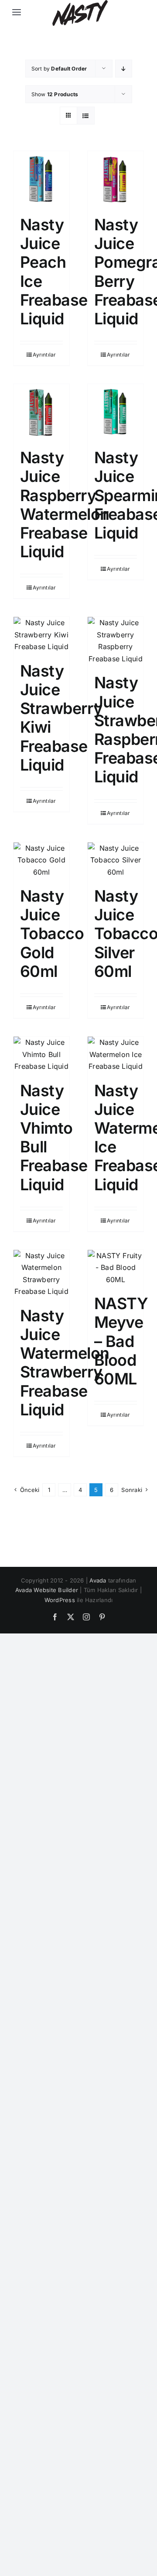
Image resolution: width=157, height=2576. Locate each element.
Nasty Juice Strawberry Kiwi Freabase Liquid (61, 718)
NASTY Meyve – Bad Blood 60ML (121, 1341)
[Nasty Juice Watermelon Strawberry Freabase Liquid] (41, 1274)
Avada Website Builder (47, 1590)
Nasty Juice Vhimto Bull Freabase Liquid (54, 1138)
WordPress (60, 1600)
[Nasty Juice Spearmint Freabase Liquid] (116, 412)
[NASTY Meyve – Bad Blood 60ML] (116, 1268)
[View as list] (86, 116)
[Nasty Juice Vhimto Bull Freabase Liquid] (41, 1055)
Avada (98, 1580)
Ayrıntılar (44, 355)
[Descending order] (124, 69)
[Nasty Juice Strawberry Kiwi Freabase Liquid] (41, 635)
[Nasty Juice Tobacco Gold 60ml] (41, 860)
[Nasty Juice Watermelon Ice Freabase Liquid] (116, 1055)
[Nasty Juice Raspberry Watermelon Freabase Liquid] (41, 412)
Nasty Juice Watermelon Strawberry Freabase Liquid (65, 1363)
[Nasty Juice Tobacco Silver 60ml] (116, 860)
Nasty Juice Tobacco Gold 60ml (52, 934)
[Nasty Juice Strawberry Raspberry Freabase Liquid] (116, 641)
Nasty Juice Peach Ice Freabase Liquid (54, 272)
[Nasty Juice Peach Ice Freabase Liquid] (41, 179)
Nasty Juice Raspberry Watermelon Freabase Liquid (65, 505)
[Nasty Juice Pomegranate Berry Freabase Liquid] (116, 179)
